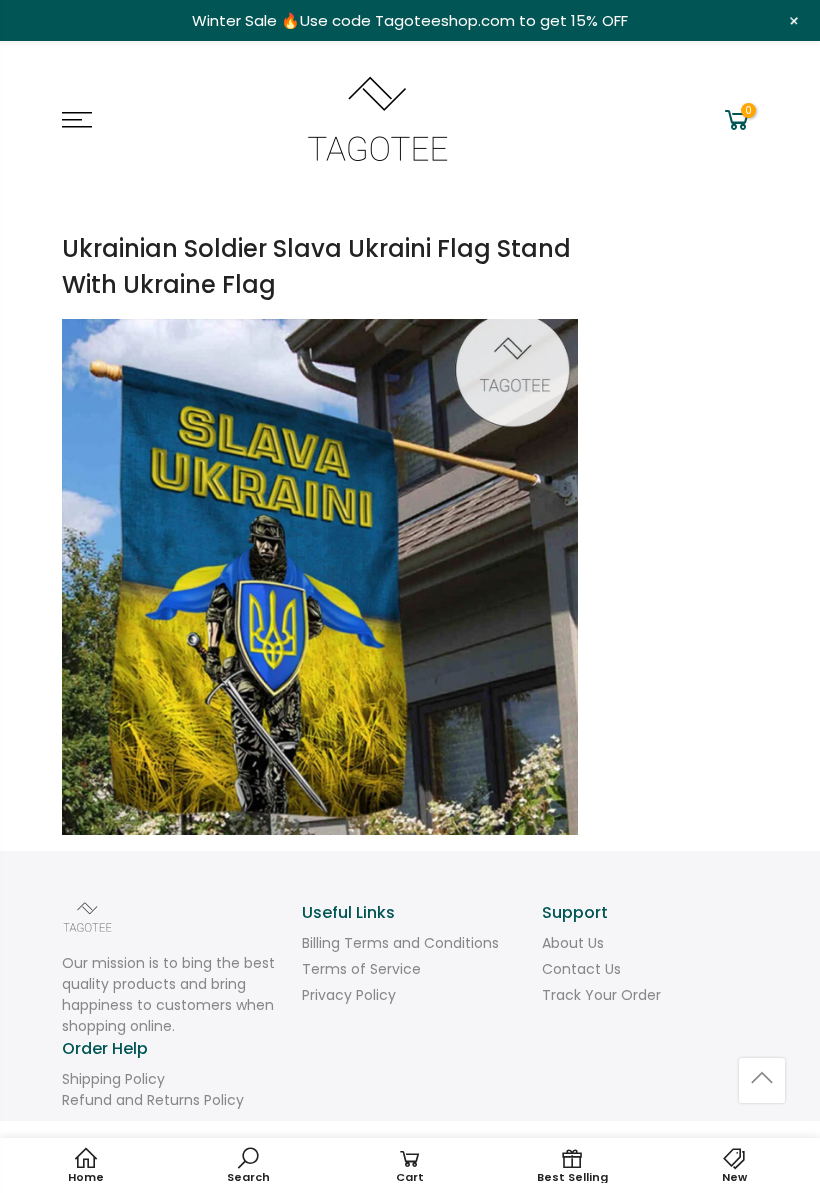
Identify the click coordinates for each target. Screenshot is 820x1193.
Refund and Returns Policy (153, 1100)
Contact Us (581, 969)
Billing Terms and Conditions (400, 943)
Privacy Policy (349, 995)
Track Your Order (601, 995)
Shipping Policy (113, 1079)
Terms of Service (361, 969)
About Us (573, 943)
